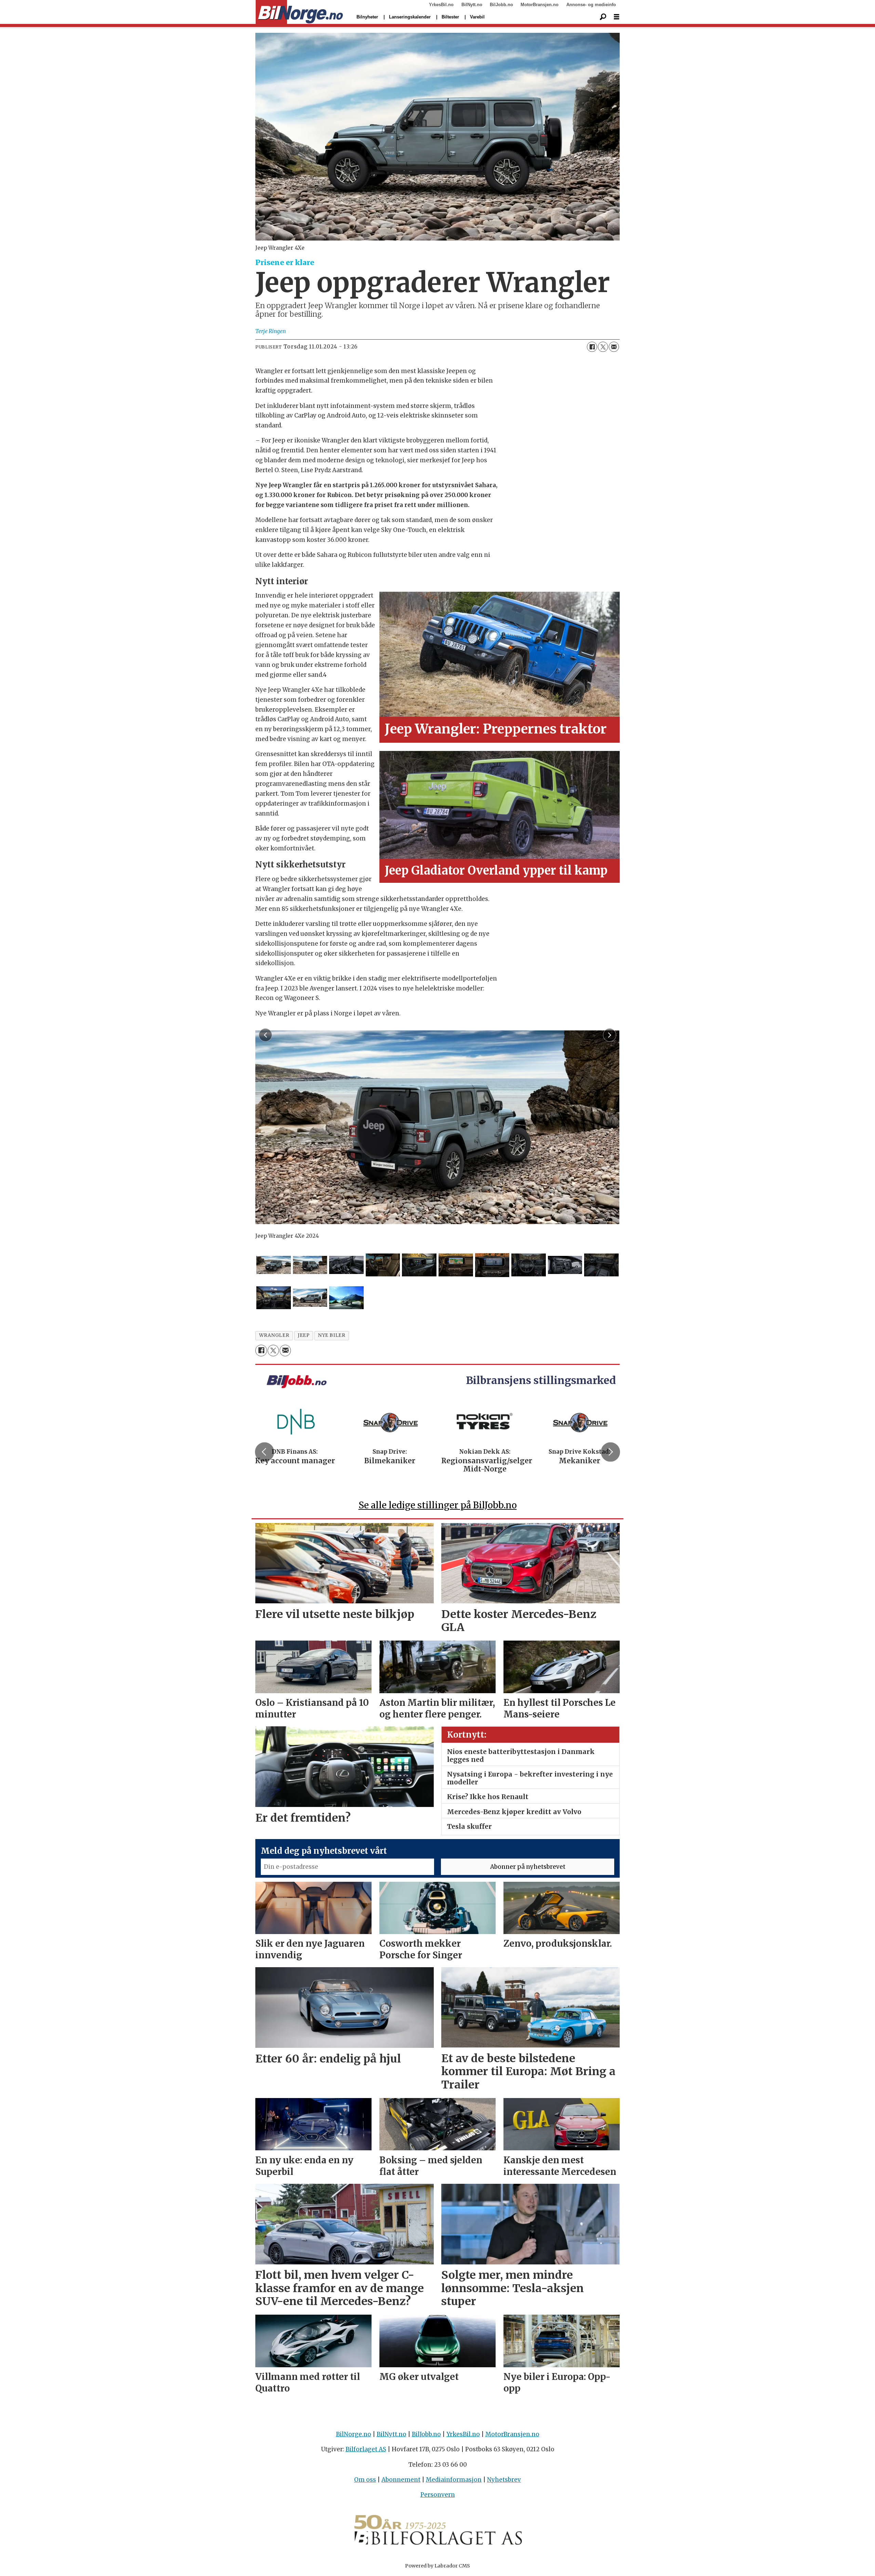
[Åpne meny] (617, 17)
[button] (265, 1452)
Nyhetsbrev (504, 2480)
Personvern (438, 2495)
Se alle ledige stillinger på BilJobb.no (438, 1505)
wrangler (274, 1335)
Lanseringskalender (410, 17)
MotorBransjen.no (540, 5)
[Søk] (603, 17)
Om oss (365, 2480)
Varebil (477, 17)
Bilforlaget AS (366, 2449)
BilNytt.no (472, 5)
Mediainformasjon (454, 2480)
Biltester (450, 17)
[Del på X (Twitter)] (603, 347)
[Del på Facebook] (592, 347)
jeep (304, 1335)
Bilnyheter (367, 17)
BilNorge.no (354, 2434)
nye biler (332, 1335)
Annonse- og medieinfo (591, 5)
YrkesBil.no (441, 5)
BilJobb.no (501, 5)
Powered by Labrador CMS (437, 2566)
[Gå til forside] (299, 12)
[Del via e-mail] (614, 347)
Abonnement (401, 2480)
